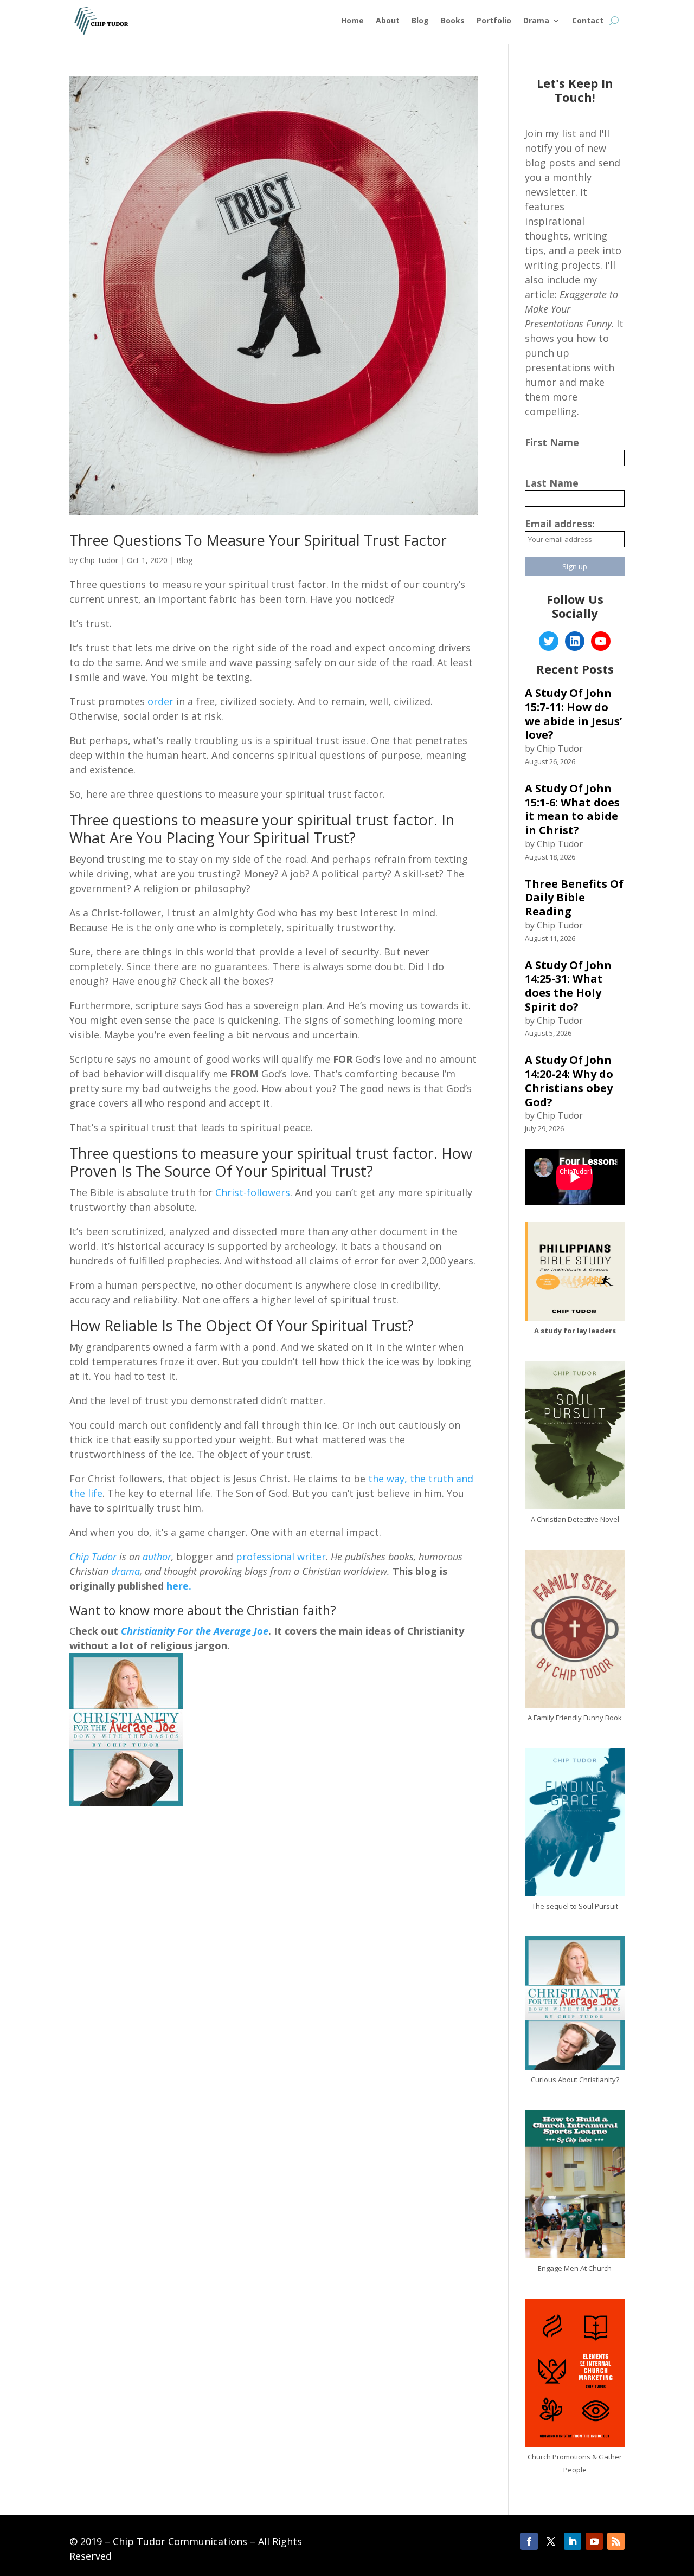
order (160, 701)
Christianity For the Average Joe (195, 1631)
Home (352, 20)
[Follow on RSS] (616, 2541)
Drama (536, 20)
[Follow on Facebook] (529, 2541)
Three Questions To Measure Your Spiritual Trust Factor (258, 540)
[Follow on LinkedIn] (573, 2541)
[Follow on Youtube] (594, 2541)
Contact (588, 20)
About (388, 20)
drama (126, 1571)
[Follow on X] (551, 2541)
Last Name (552, 483)
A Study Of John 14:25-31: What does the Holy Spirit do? (568, 986)
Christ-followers (253, 1192)
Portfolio (494, 20)
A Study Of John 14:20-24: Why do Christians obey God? (569, 1081)
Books (453, 20)
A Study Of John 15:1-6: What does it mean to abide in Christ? (572, 809)
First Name (552, 442)
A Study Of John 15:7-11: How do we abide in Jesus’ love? (573, 714)
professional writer (281, 1557)
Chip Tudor (99, 560)
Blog (420, 20)
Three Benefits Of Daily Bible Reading (574, 898)
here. (178, 1586)
